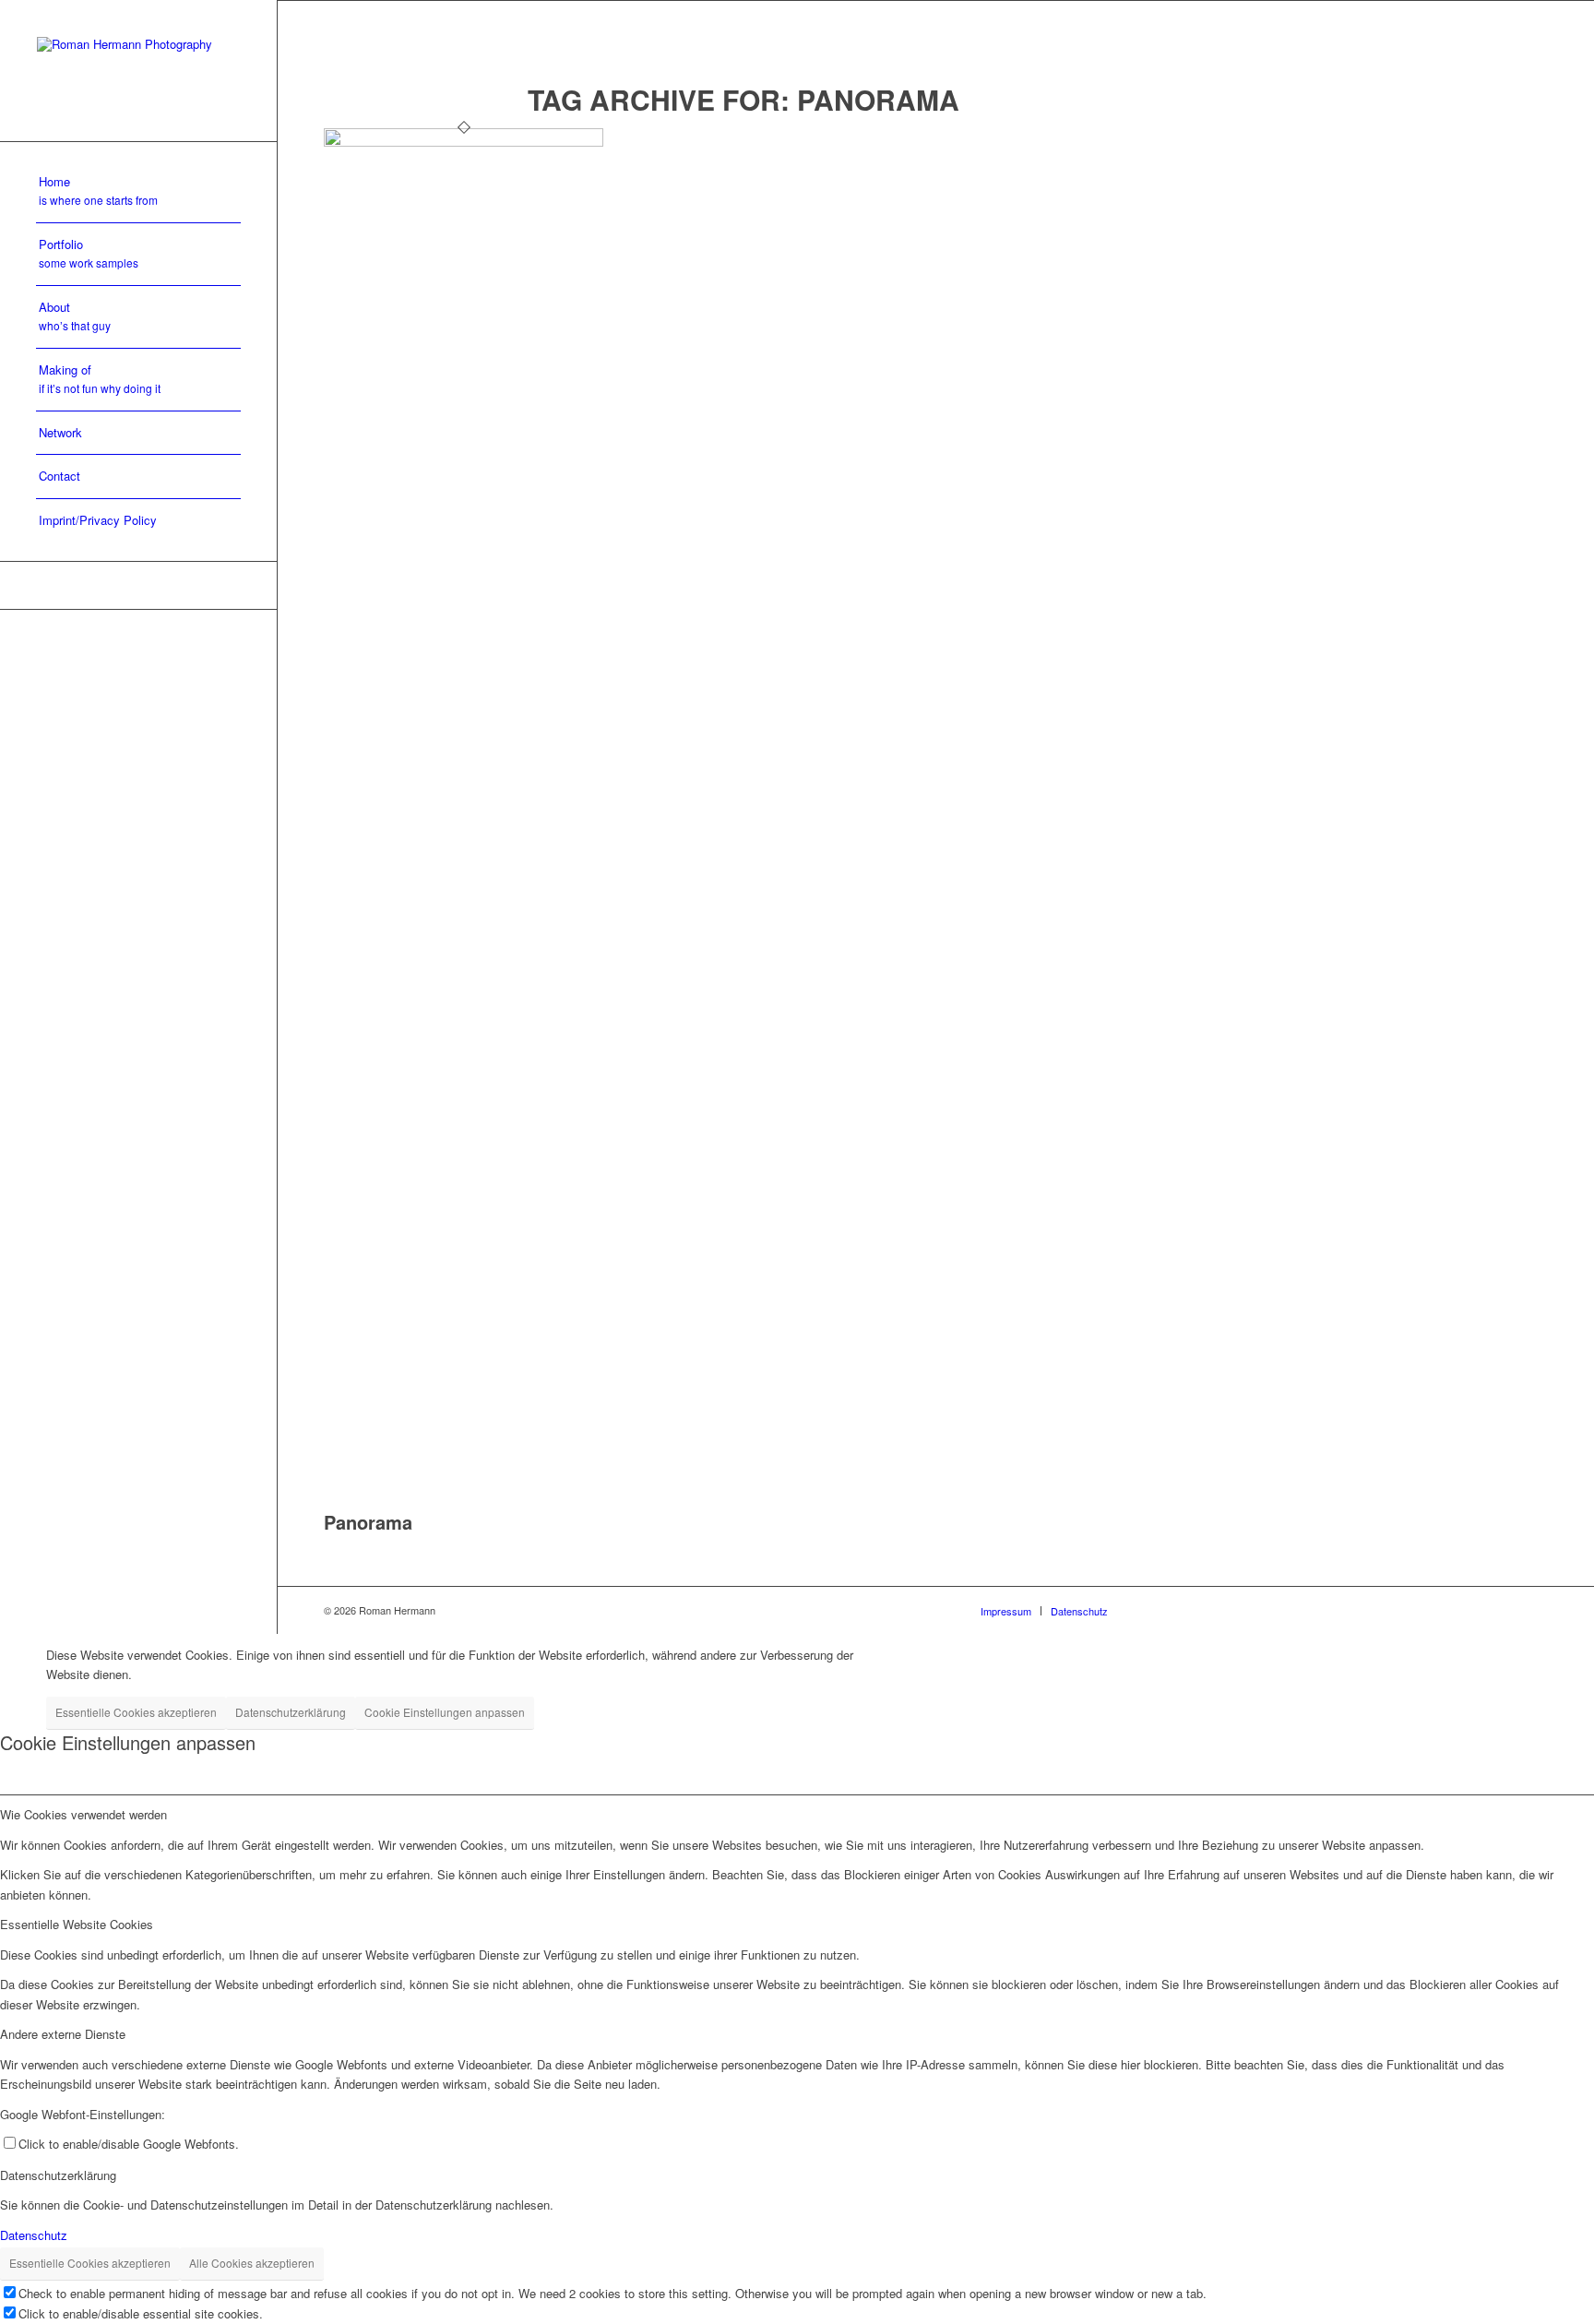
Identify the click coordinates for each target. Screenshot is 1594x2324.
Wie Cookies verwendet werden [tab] (83, 1814)
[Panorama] (464, 142)
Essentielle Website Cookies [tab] (77, 1924)
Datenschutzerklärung (291, 1712)
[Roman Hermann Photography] (138, 71)
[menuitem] (138, 192)
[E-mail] (138, 585)
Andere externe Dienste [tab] (63, 2034)
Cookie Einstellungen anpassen (445, 1712)
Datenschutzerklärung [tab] (58, 2175)
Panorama (368, 1522)
